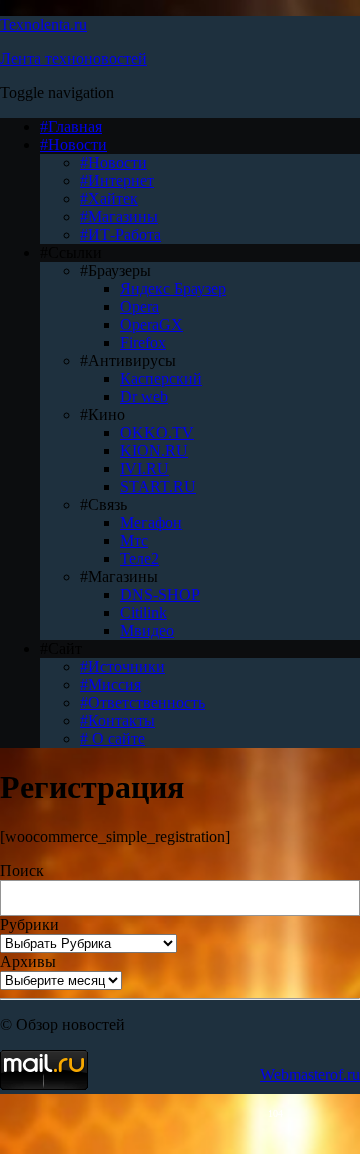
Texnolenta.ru (43, 24)
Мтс (134, 540)
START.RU (158, 486)
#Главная (71, 126)
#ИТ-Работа (120, 234)
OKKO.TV (157, 432)
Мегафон (151, 522)
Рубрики (29, 924)
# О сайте (112, 738)
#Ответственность (142, 702)
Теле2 (139, 558)
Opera (139, 306)
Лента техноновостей (73, 58)
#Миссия (110, 684)
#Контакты (117, 720)
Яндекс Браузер (173, 288)
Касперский (161, 378)
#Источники (122, 666)
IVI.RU (144, 468)
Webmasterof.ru (310, 1074)
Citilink (143, 612)
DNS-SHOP (160, 594)
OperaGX (151, 324)
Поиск (22, 870)
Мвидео (147, 630)
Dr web (144, 396)
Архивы (28, 961)
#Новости (73, 144)
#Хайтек (109, 198)
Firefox (143, 342)
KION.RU (154, 450)
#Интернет (117, 180)
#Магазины (119, 216)
